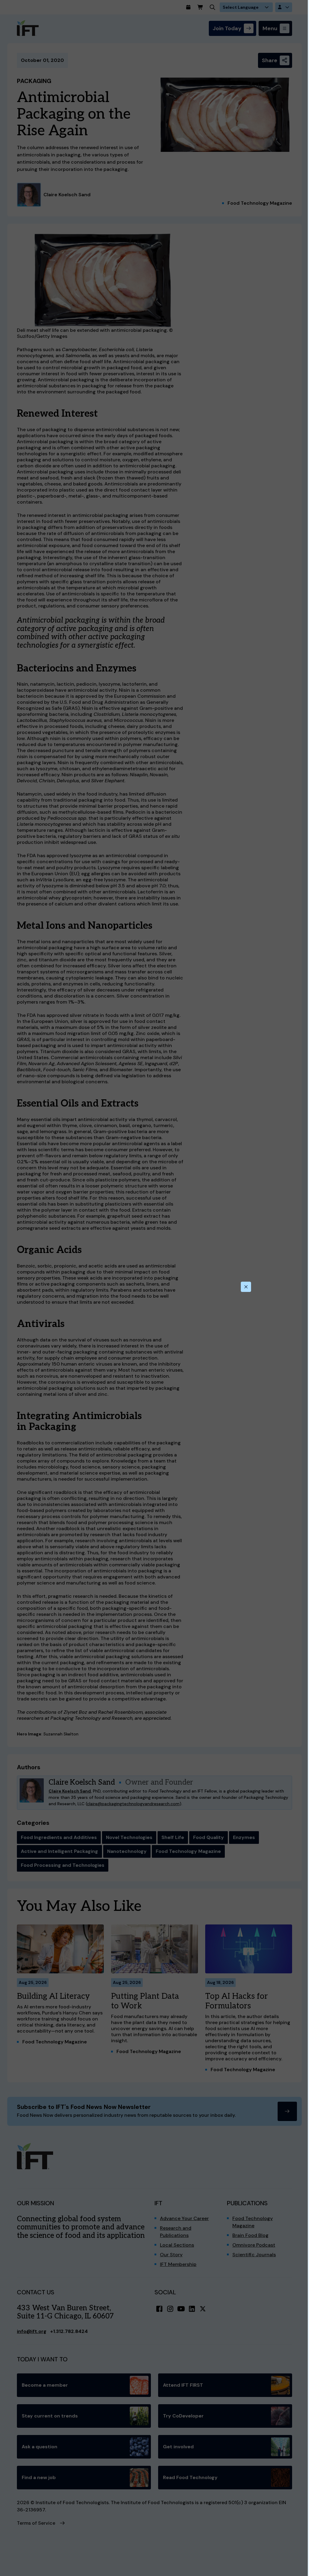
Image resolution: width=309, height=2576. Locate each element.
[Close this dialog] (246, 1287)
